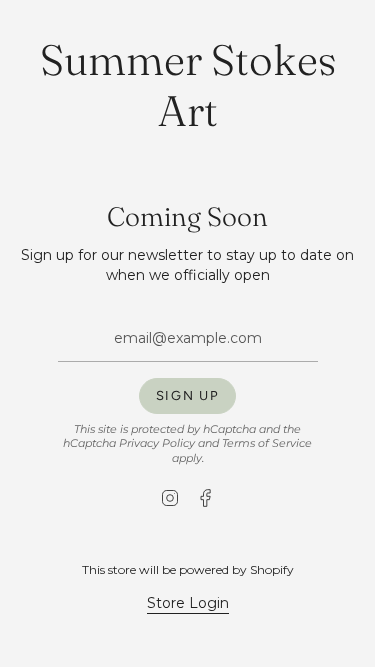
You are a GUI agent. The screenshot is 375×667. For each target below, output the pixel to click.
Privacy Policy (157, 443)
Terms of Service (267, 443)
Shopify (272, 569)
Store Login (188, 603)
